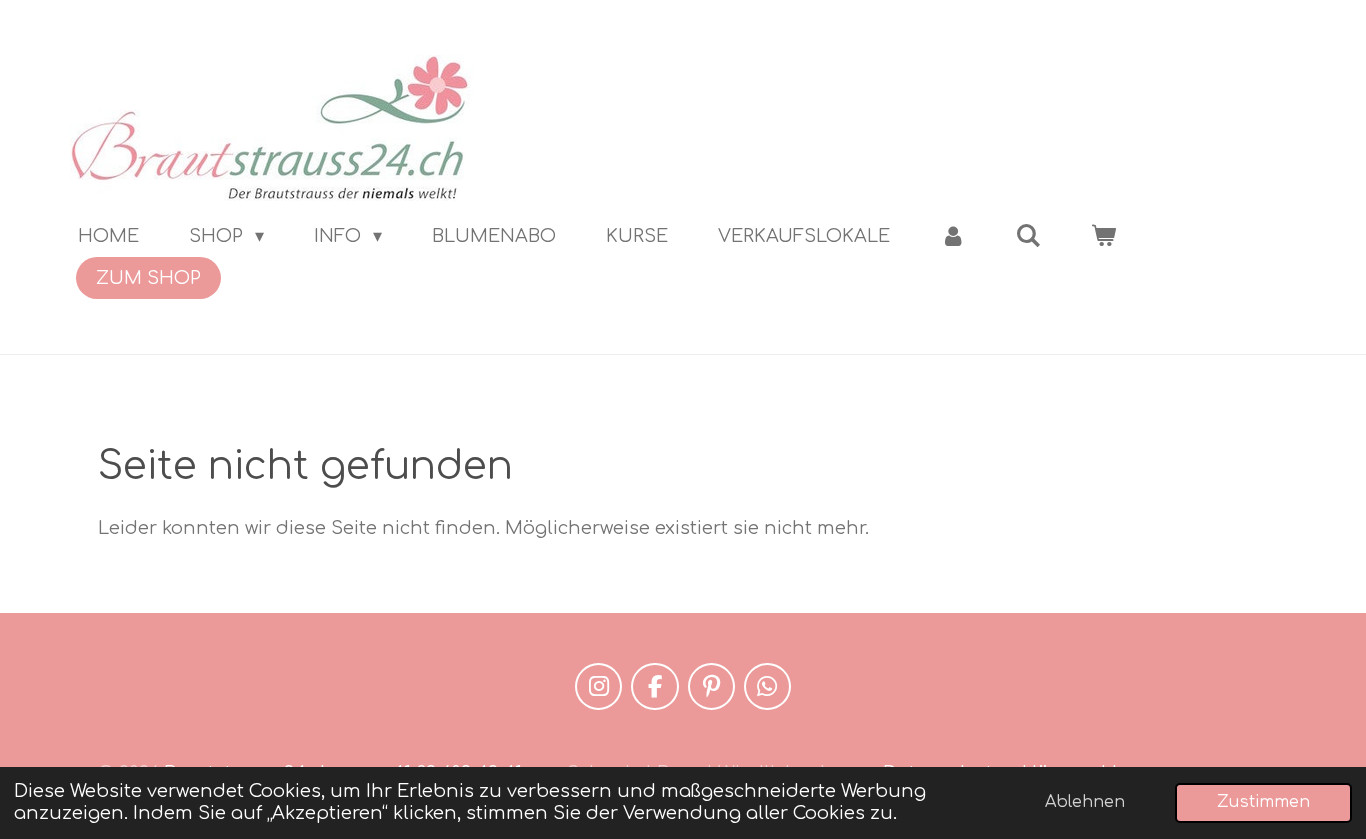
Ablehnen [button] (1085, 802)
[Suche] (1028, 236)
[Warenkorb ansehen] (1103, 236)
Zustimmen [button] (1263, 802)
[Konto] (952, 236)
